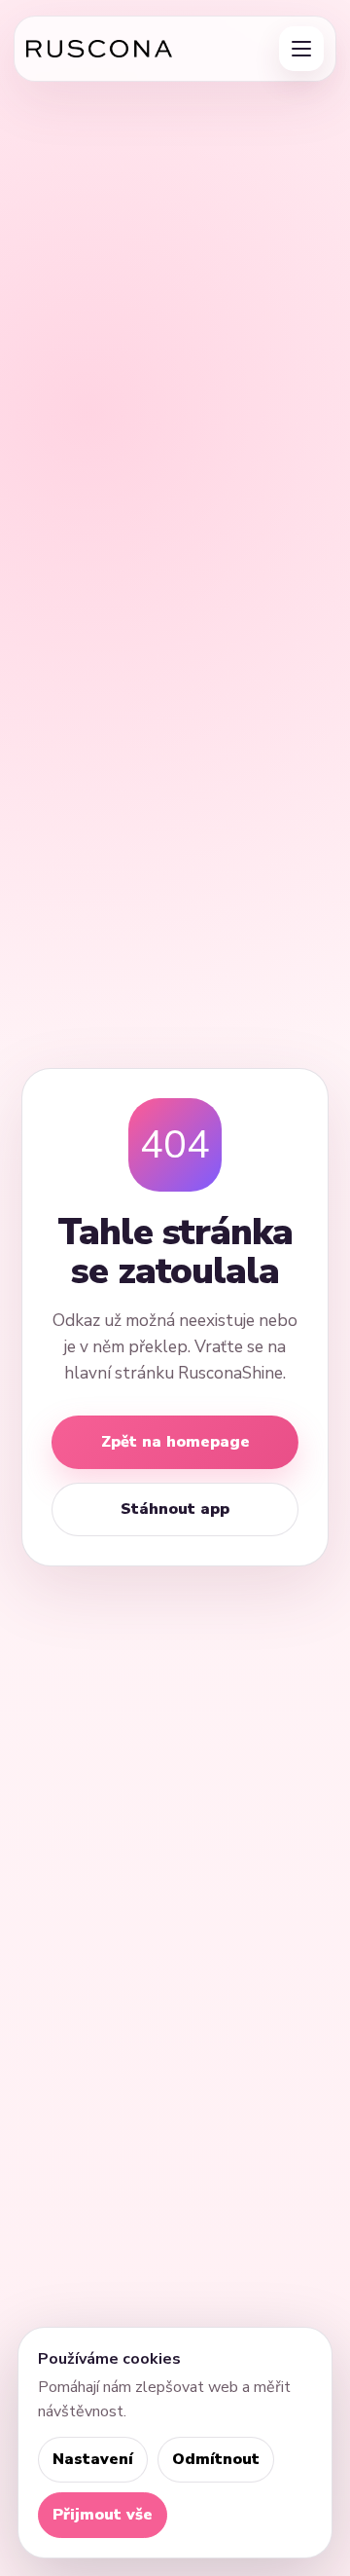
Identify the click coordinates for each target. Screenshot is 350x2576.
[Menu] (301, 49)
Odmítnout (216, 2459)
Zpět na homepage (175, 1442)
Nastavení (93, 2459)
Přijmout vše (103, 2515)
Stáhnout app (175, 1509)
